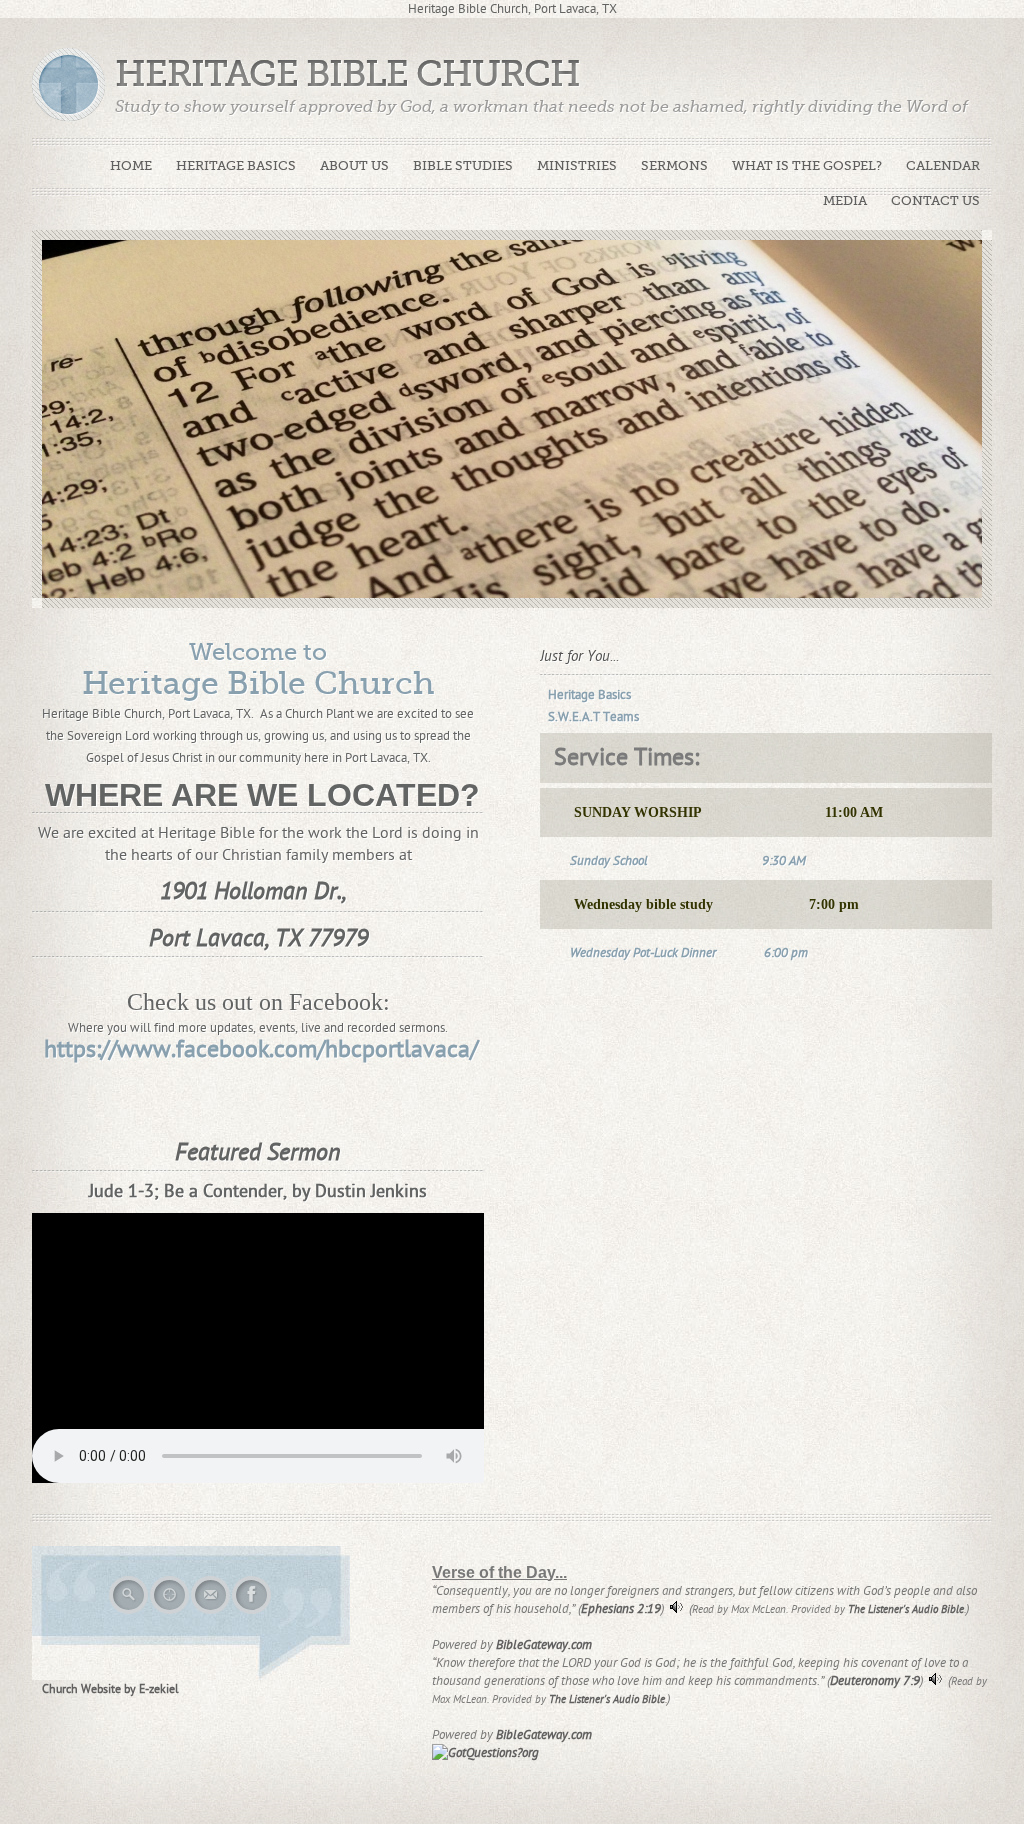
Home (131, 165)
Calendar (943, 165)
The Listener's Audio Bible (906, 1609)
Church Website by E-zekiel (110, 1689)
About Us (354, 165)
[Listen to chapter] (676, 1611)
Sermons (674, 165)
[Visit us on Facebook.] (252, 1612)
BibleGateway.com (544, 1645)
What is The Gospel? (807, 165)
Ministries (577, 165)
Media (845, 200)
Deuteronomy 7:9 (875, 1681)
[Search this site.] (129, 1612)
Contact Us (935, 200)
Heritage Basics (236, 165)
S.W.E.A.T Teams (593, 717)
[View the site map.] (170, 1612)
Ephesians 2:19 (621, 1609)
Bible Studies (463, 165)
